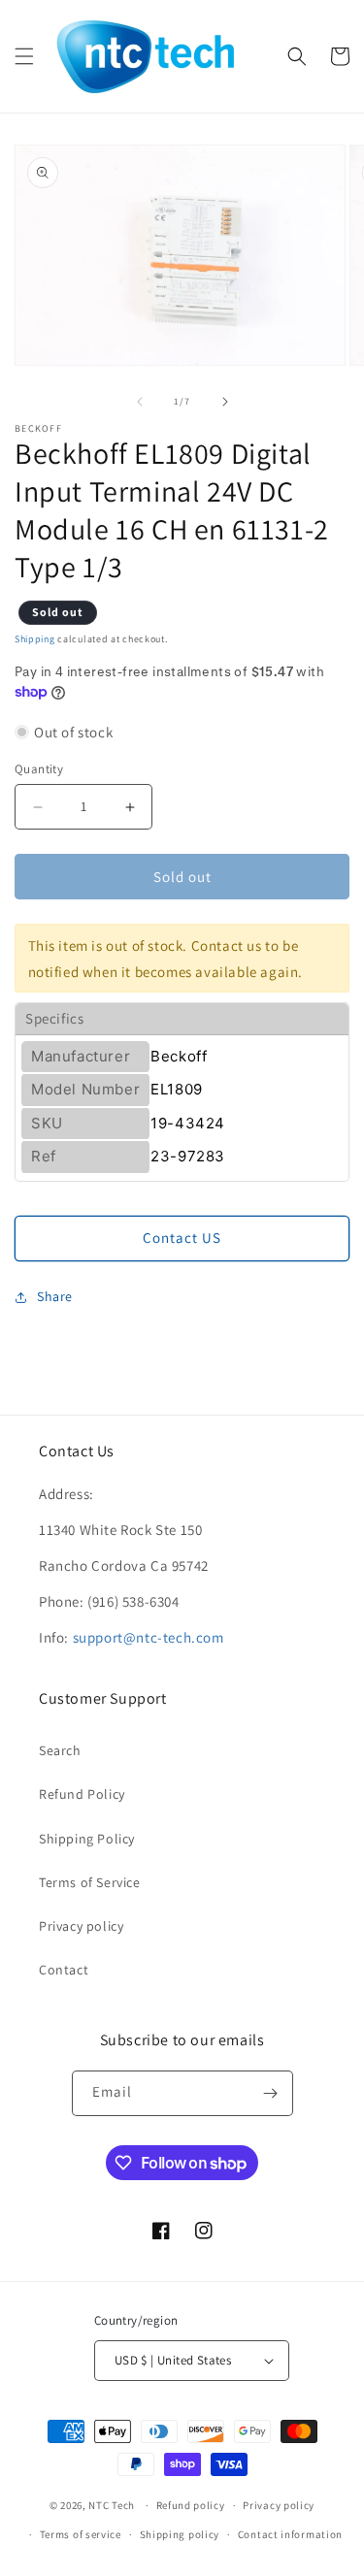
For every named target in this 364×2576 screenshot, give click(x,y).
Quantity (39, 769)
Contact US (182, 1238)
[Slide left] (140, 402)
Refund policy (191, 2505)
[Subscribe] (271, 2093)
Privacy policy (81, 1926)
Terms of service (81, 2534)
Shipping (35, 639)
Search (60, 1750)
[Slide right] (225, 402)
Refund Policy (82, 1794)
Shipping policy (180, 2534)
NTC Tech (112, 2505)
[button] (24, 56)
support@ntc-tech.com (149, 1637)
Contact (64, 1970)
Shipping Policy (87, 1839)
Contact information (290, 2534)
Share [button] (55, 1296)
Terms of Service (90, 1882)
